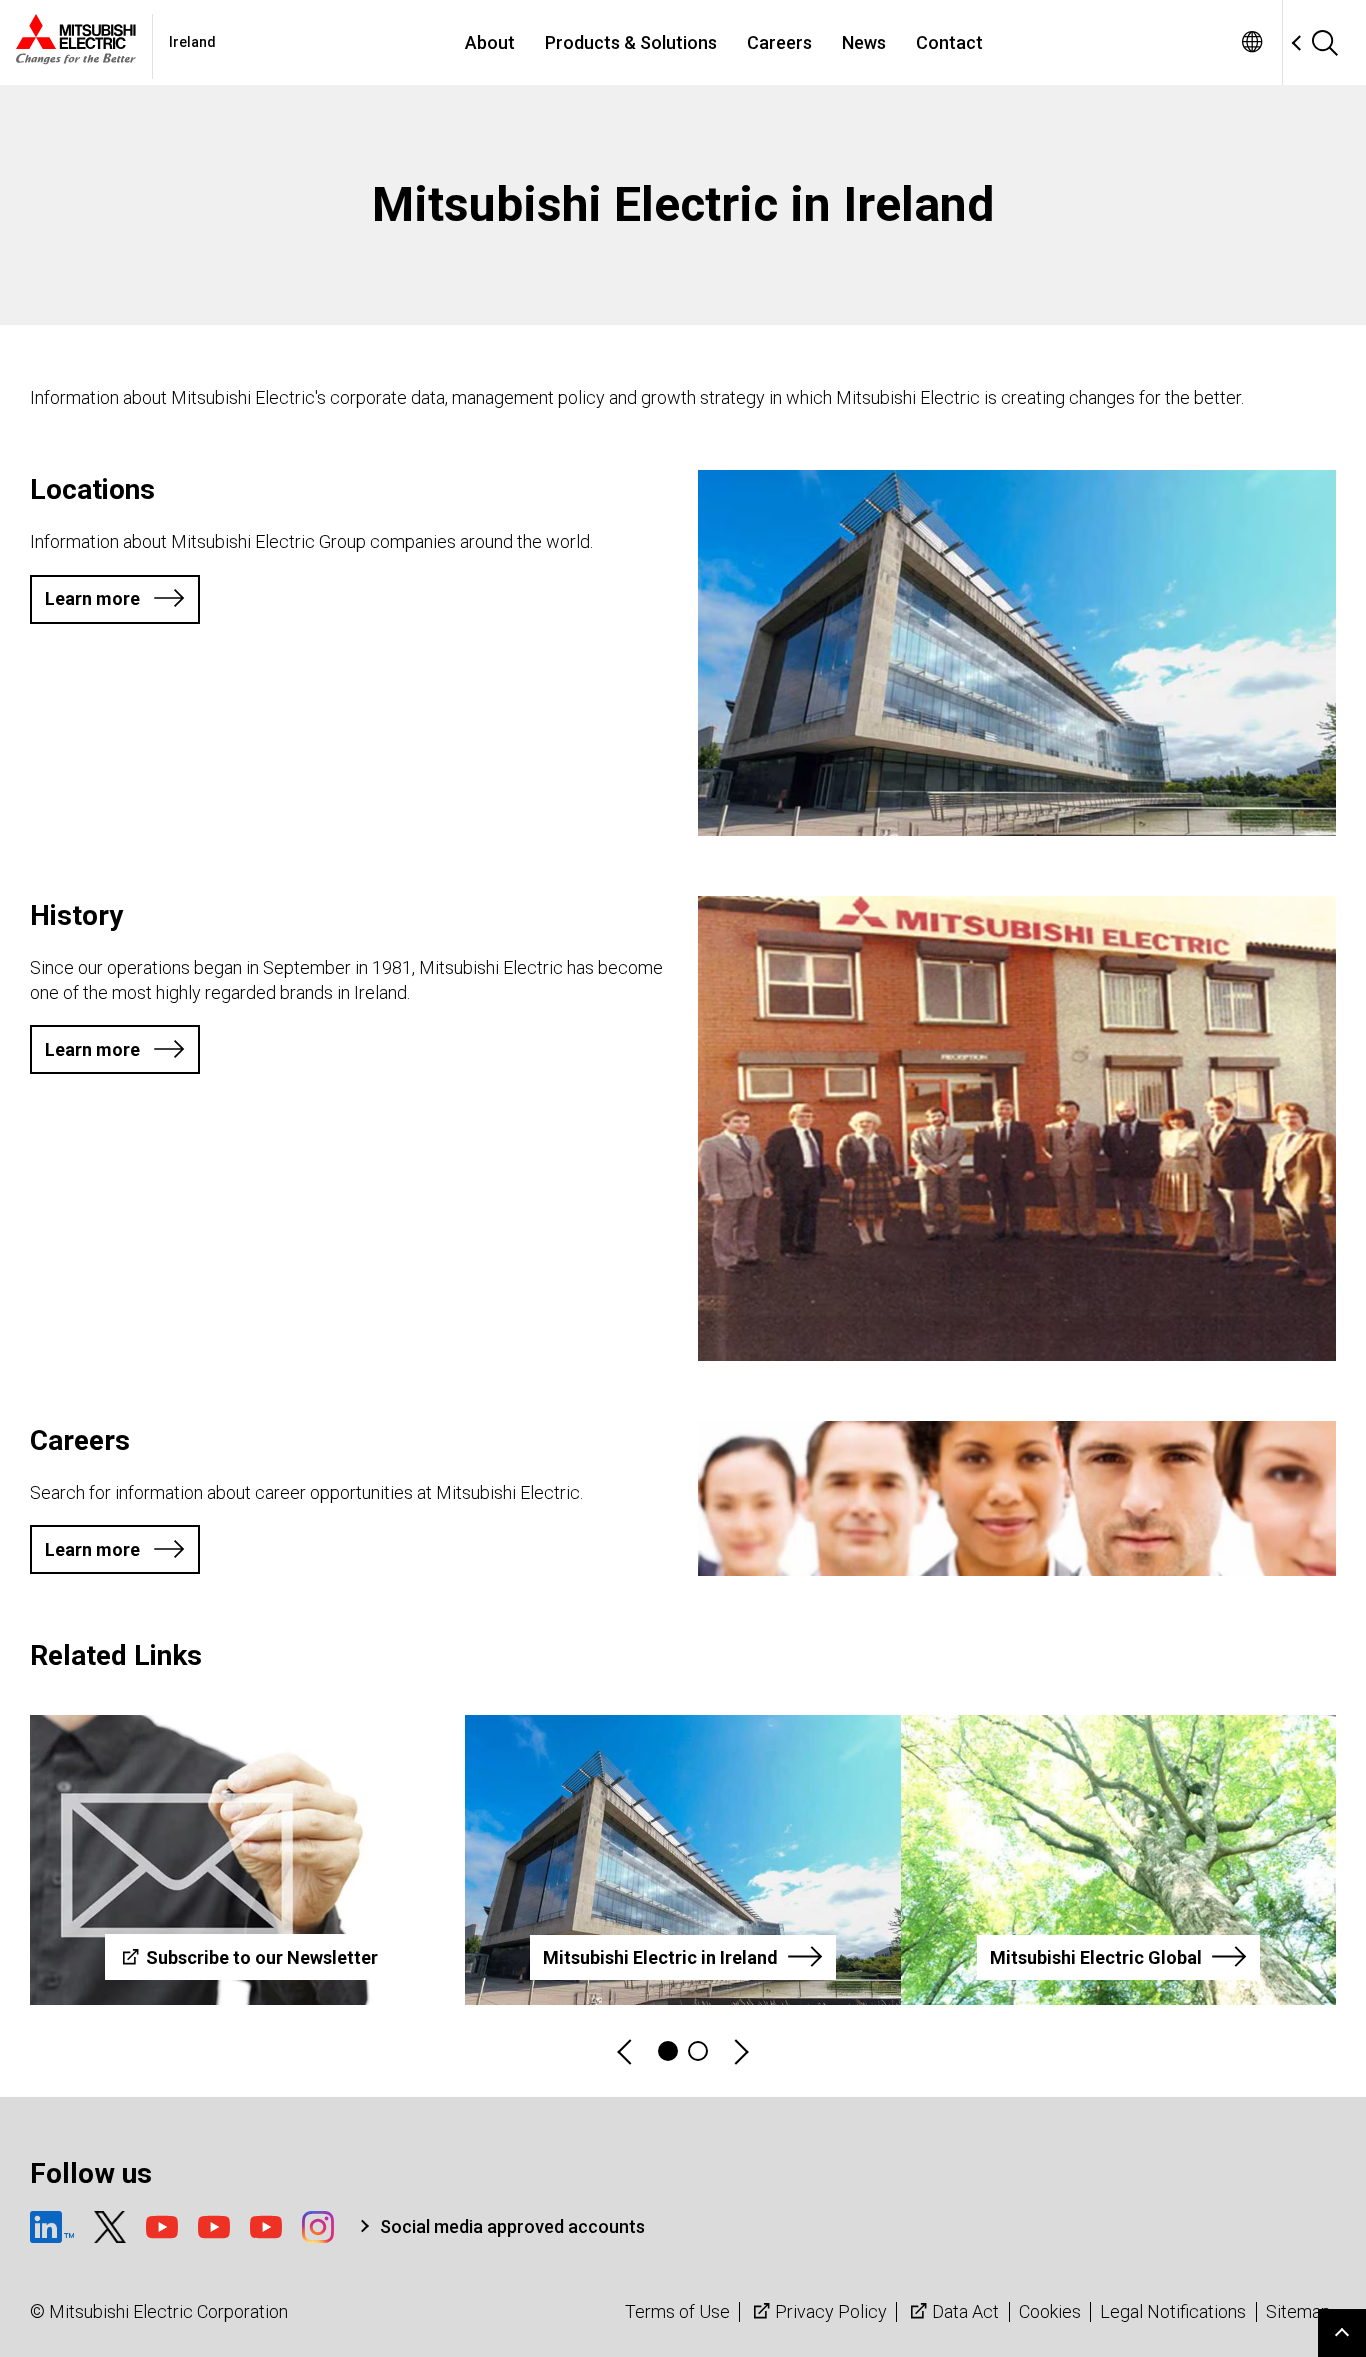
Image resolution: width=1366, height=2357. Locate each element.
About (490, 42)
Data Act (965, 2311)
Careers (779, 42)
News (864, 42)
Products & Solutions (631, 42)
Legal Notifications (1173, 2311)
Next (740, 2051)
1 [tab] (668, 2051)
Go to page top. (1342, 2333)
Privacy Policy (831, 2311)
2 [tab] (698, 2051)
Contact (949, 42)
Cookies (1050, 2311)
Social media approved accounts (512, 2226)
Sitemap (1298, 2311)
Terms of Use (677, 2311)
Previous (626, 2051)
